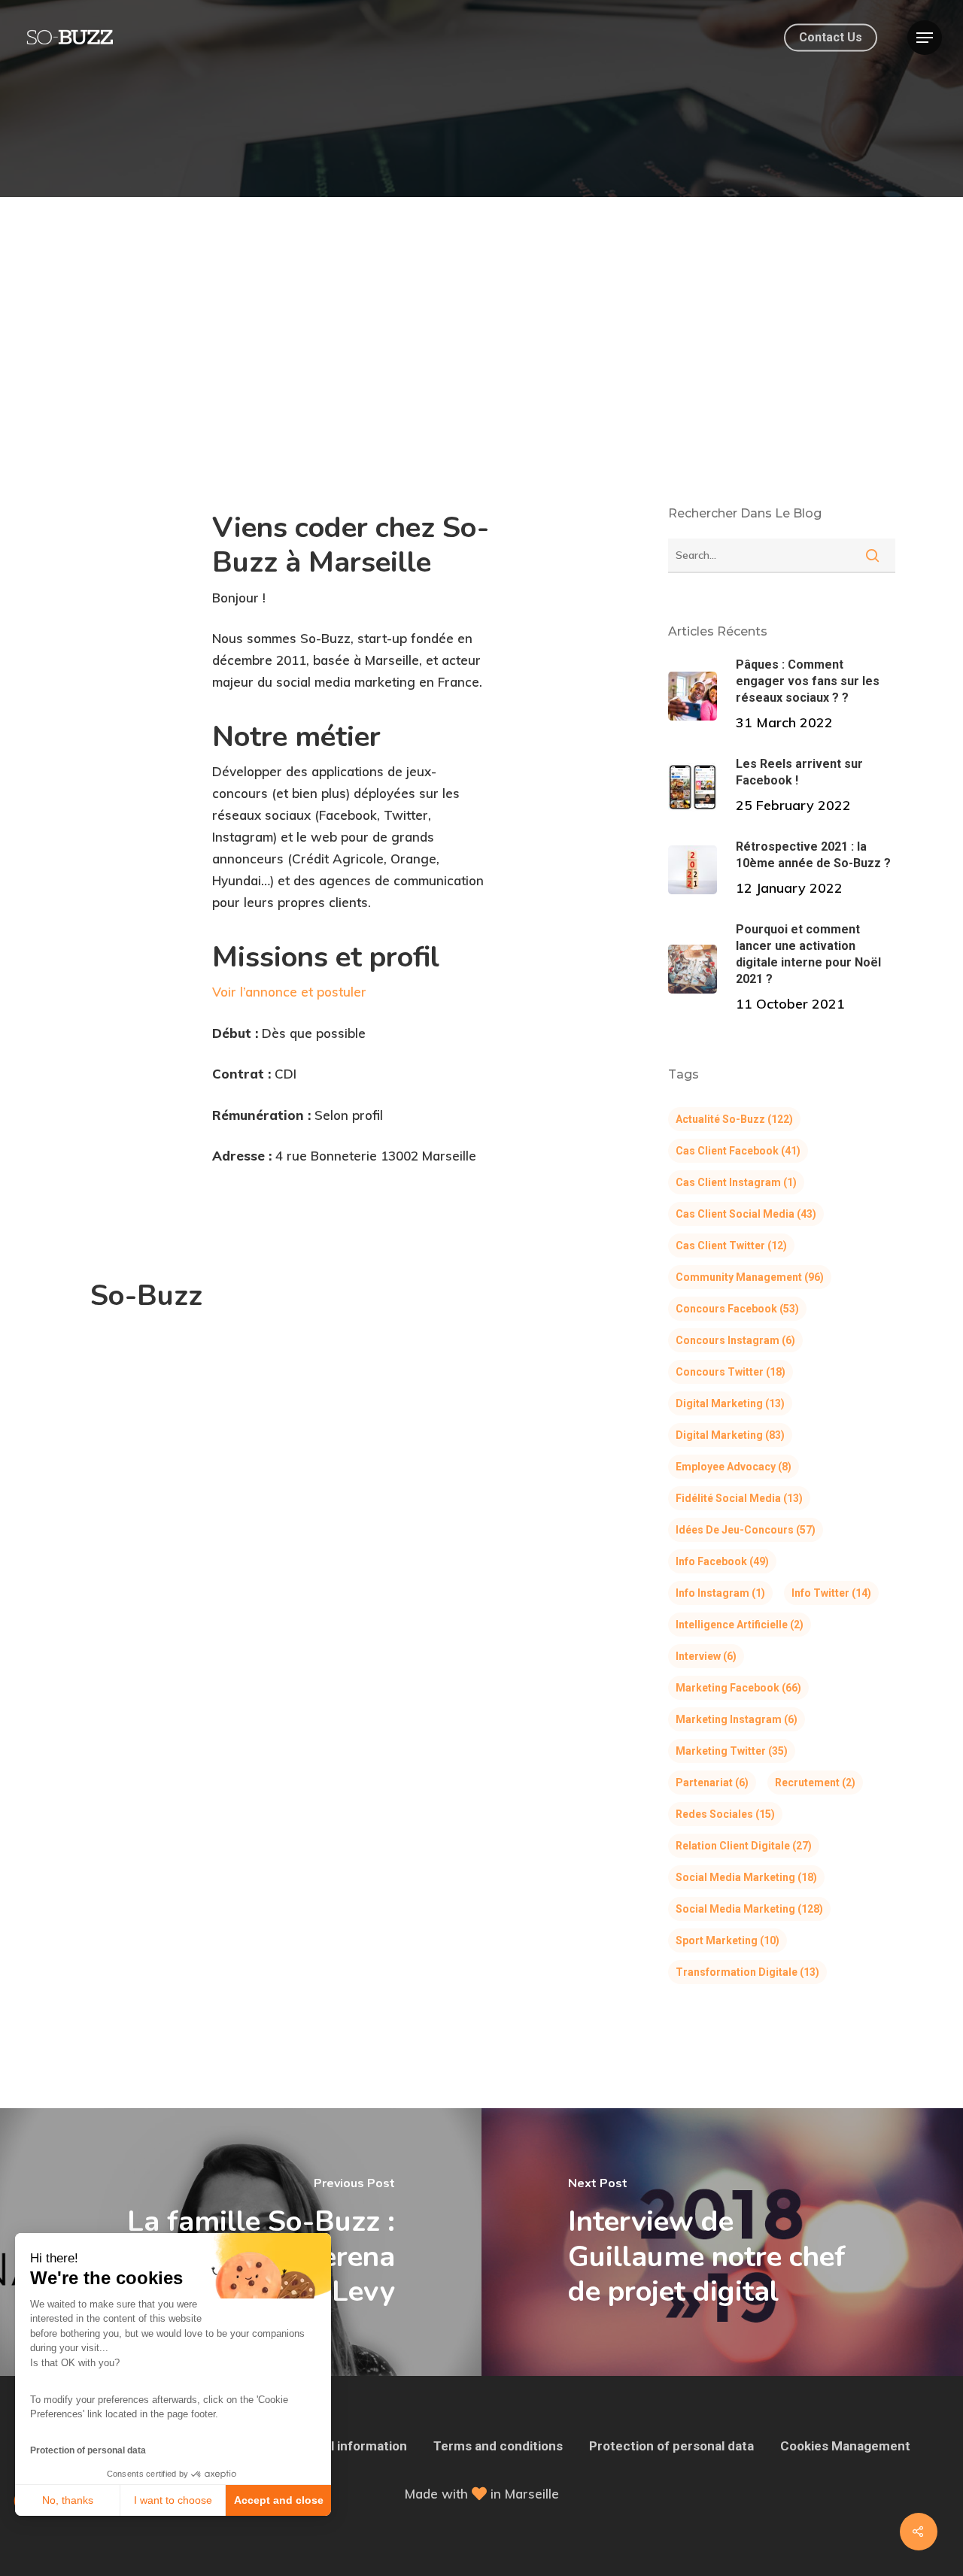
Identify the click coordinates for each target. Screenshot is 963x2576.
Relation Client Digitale (744, 1846)
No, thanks (68, 2500)
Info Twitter (831, 1593)
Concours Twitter (731, 1372)
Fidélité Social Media (739, 1498)
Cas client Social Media (746, 1214)
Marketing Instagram (737, 1719)
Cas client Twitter (731, 1246)
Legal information (354, 2446)
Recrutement (815, 1783)
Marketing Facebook (738, 1688)
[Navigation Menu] (925, 38)
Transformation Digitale (747, 1972)
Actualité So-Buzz (734, 1119)
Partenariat (712, 1783)
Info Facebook (722, 1561)
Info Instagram (720, 1593)
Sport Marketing (728, 1940)
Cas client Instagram (736, 1182)
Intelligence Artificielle (740, 1625)
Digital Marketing (730, 1403)
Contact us (831, 38)
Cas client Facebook (738, 1151)
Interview (706, 1656)
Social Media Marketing (746, 1877)
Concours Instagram (735, 1340)
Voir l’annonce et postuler (289, 992)
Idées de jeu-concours (746, 1530)
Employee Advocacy (734, 1467)
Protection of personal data (88, 2450)
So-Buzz (146, 1296)
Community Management (750, 1277)
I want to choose (173, 2500)
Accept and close (279, 2500)
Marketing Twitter (732, 1751)
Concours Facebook (737, 1309)
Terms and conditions (498, 2446)
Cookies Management (845, 2446)
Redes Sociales (725, 1814)
